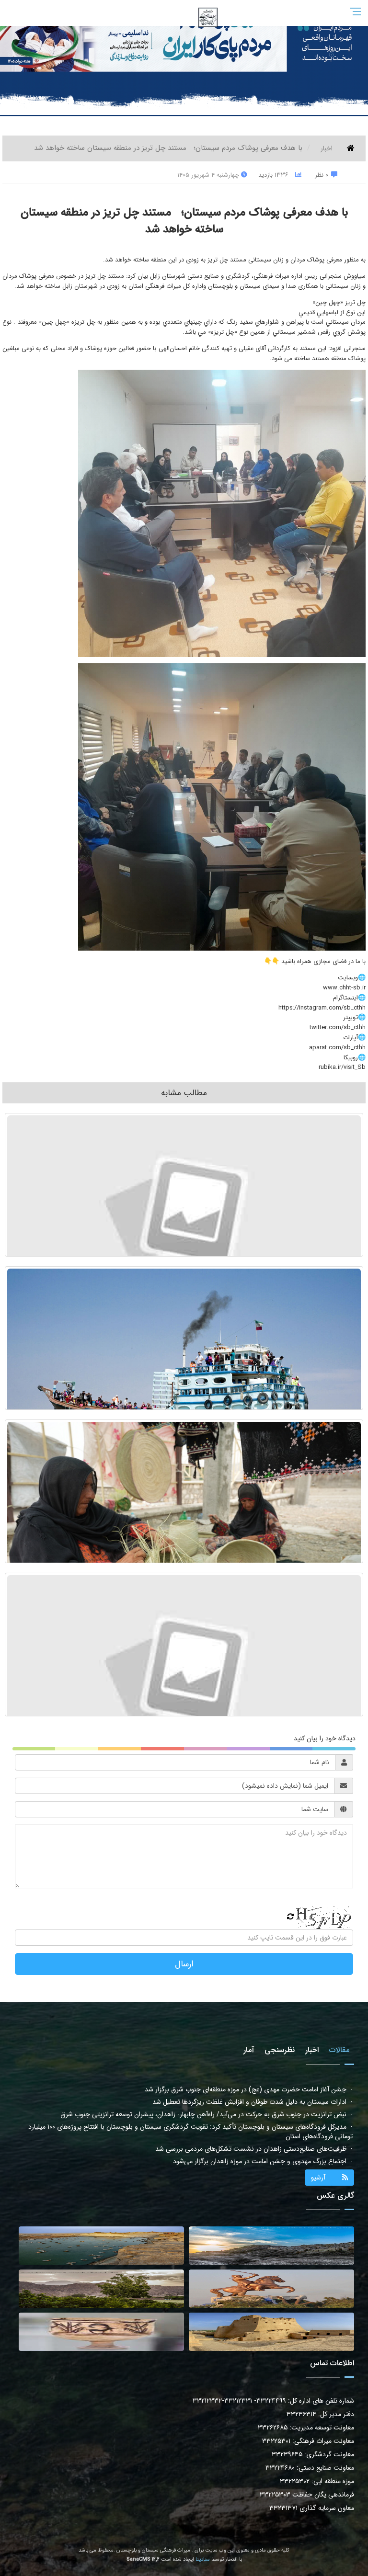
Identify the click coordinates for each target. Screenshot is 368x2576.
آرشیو (318, 2178)
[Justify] (184, 11)
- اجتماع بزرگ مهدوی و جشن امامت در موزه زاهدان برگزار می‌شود (263, 2136)
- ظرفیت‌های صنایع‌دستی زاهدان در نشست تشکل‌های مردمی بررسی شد (254, 2124)
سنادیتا (203, 2559)
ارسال (184, 1964)
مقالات (339, 2050)
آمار (249, 2050)
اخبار (327, 148)
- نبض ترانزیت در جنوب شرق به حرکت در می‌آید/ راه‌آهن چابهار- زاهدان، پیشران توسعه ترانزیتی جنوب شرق (207, 2089)
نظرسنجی (280, 2050)
